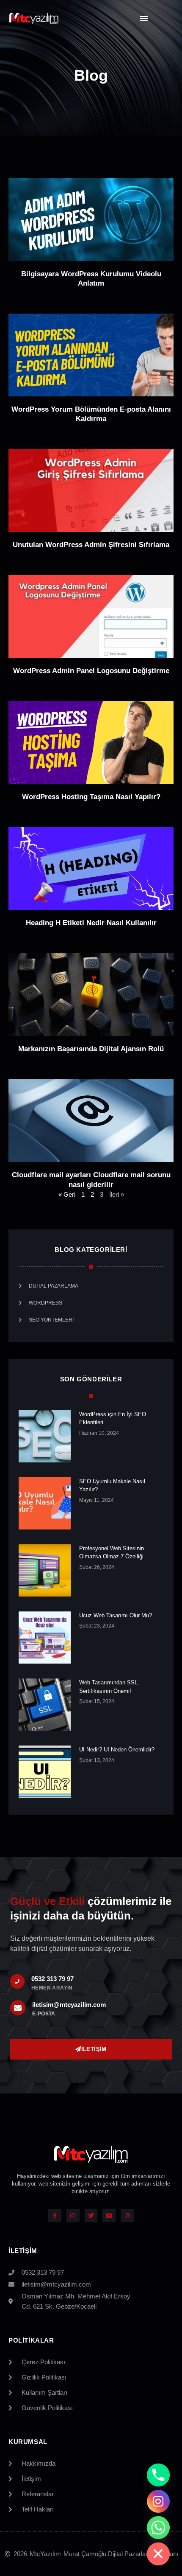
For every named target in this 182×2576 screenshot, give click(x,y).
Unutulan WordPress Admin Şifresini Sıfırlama (91, 545)
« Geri (67, 1194)
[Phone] (158, 2475)
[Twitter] (91, 2215)
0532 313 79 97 (52, 1979)
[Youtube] (109, 2215)
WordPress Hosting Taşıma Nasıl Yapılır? (91, 797)
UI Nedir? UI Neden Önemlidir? (117, 1750)
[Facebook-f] (55, 2215)
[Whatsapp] (158, 2528)
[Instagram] (73, 2215)
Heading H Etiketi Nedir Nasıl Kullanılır (91, 923)
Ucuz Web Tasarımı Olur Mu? (116, 1615)
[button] (144, 18)
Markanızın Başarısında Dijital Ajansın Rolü (91, 1049)
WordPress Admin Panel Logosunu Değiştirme (91, 671)
